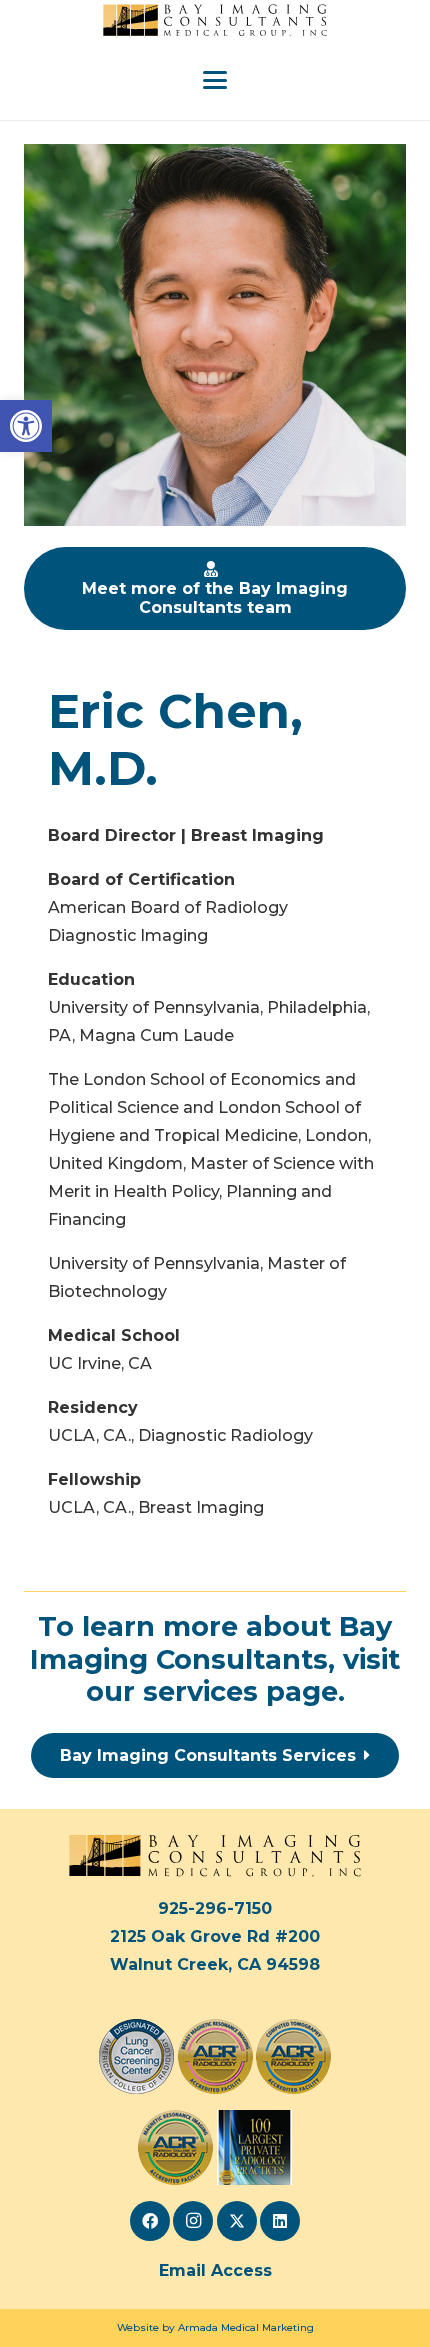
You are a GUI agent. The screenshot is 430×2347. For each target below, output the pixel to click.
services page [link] (240, 1691)
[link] (26, 426)
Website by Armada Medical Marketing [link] (215, 2327)
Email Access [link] (215, 2270)
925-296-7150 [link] (215, 1908)
